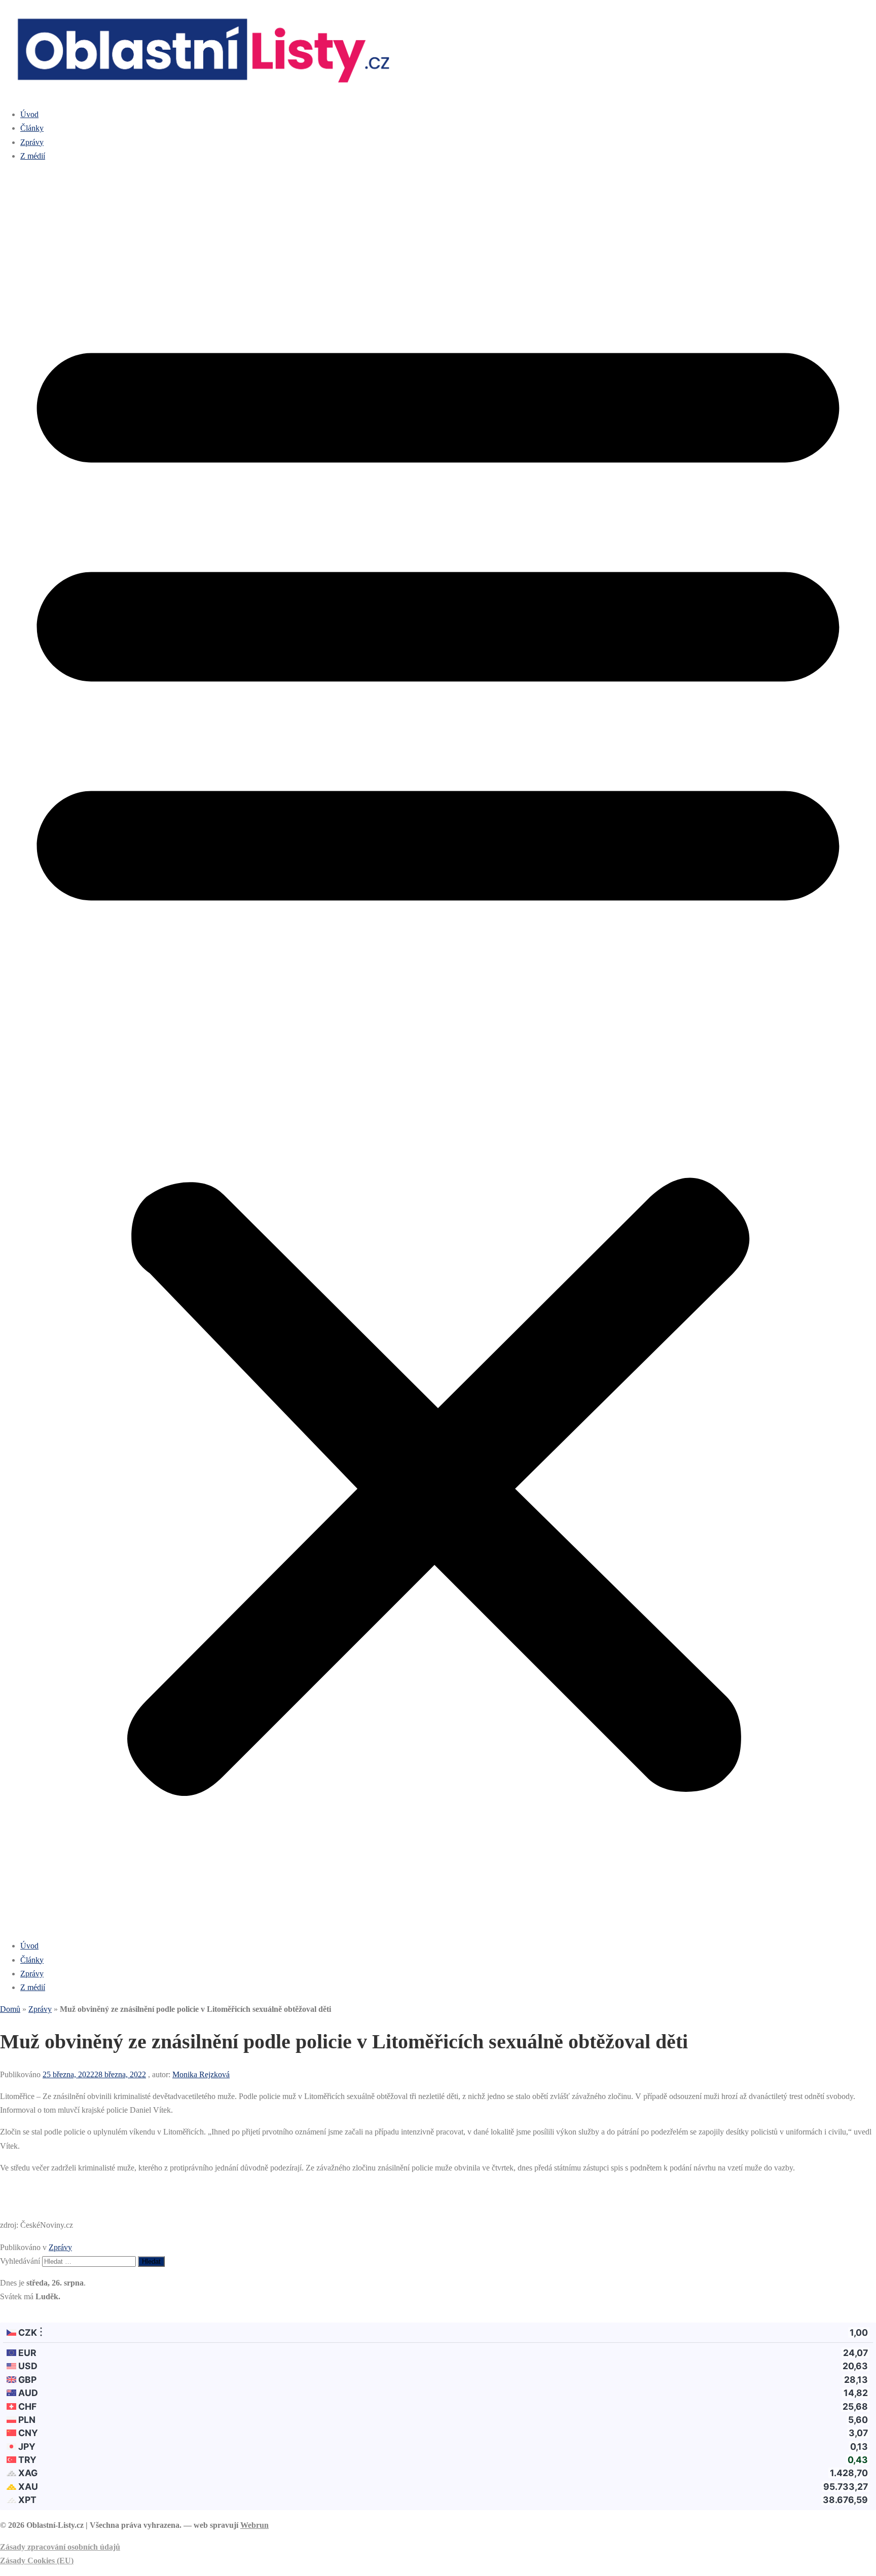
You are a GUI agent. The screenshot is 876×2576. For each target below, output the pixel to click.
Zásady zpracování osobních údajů (60, 2547)
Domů (10, 2009)
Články (32, 128)
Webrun (254, 2525)
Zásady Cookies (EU (35, 2561)
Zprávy (32, 142)
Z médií (33, 156)
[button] (438, 1051)
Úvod (29, 114)
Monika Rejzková (201, 2074)
